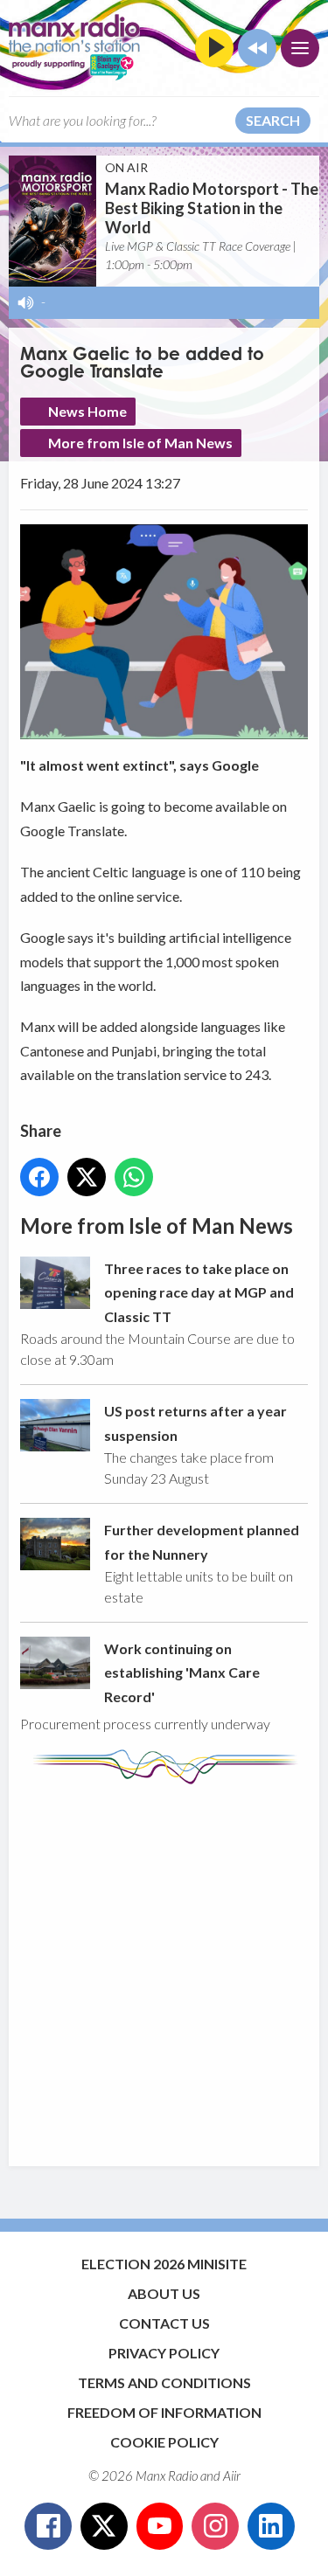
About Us (164, 2293)
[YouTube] (160, 2526)
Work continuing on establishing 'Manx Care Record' (182, 1672)
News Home (87, 411)
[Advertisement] (164, 1967)
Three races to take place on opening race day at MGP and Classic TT (199, 1292)
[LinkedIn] (271, 2526)
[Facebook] (48, 2526)
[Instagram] (215, 2526)
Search (273, 120)
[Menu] (300, 48)
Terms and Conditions (164, 2382)
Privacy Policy (164, 2353)
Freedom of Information (164, 2412)
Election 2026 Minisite (164, 2264)
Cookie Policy (164, 2442)
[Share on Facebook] (39, 1177)
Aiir (232, 2476)
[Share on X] (87, 1177)
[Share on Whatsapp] (134, 1177)
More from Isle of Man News (140, 443)
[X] (104, 2526)
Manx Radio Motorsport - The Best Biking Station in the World (212, 208)
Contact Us (164, 2323)
